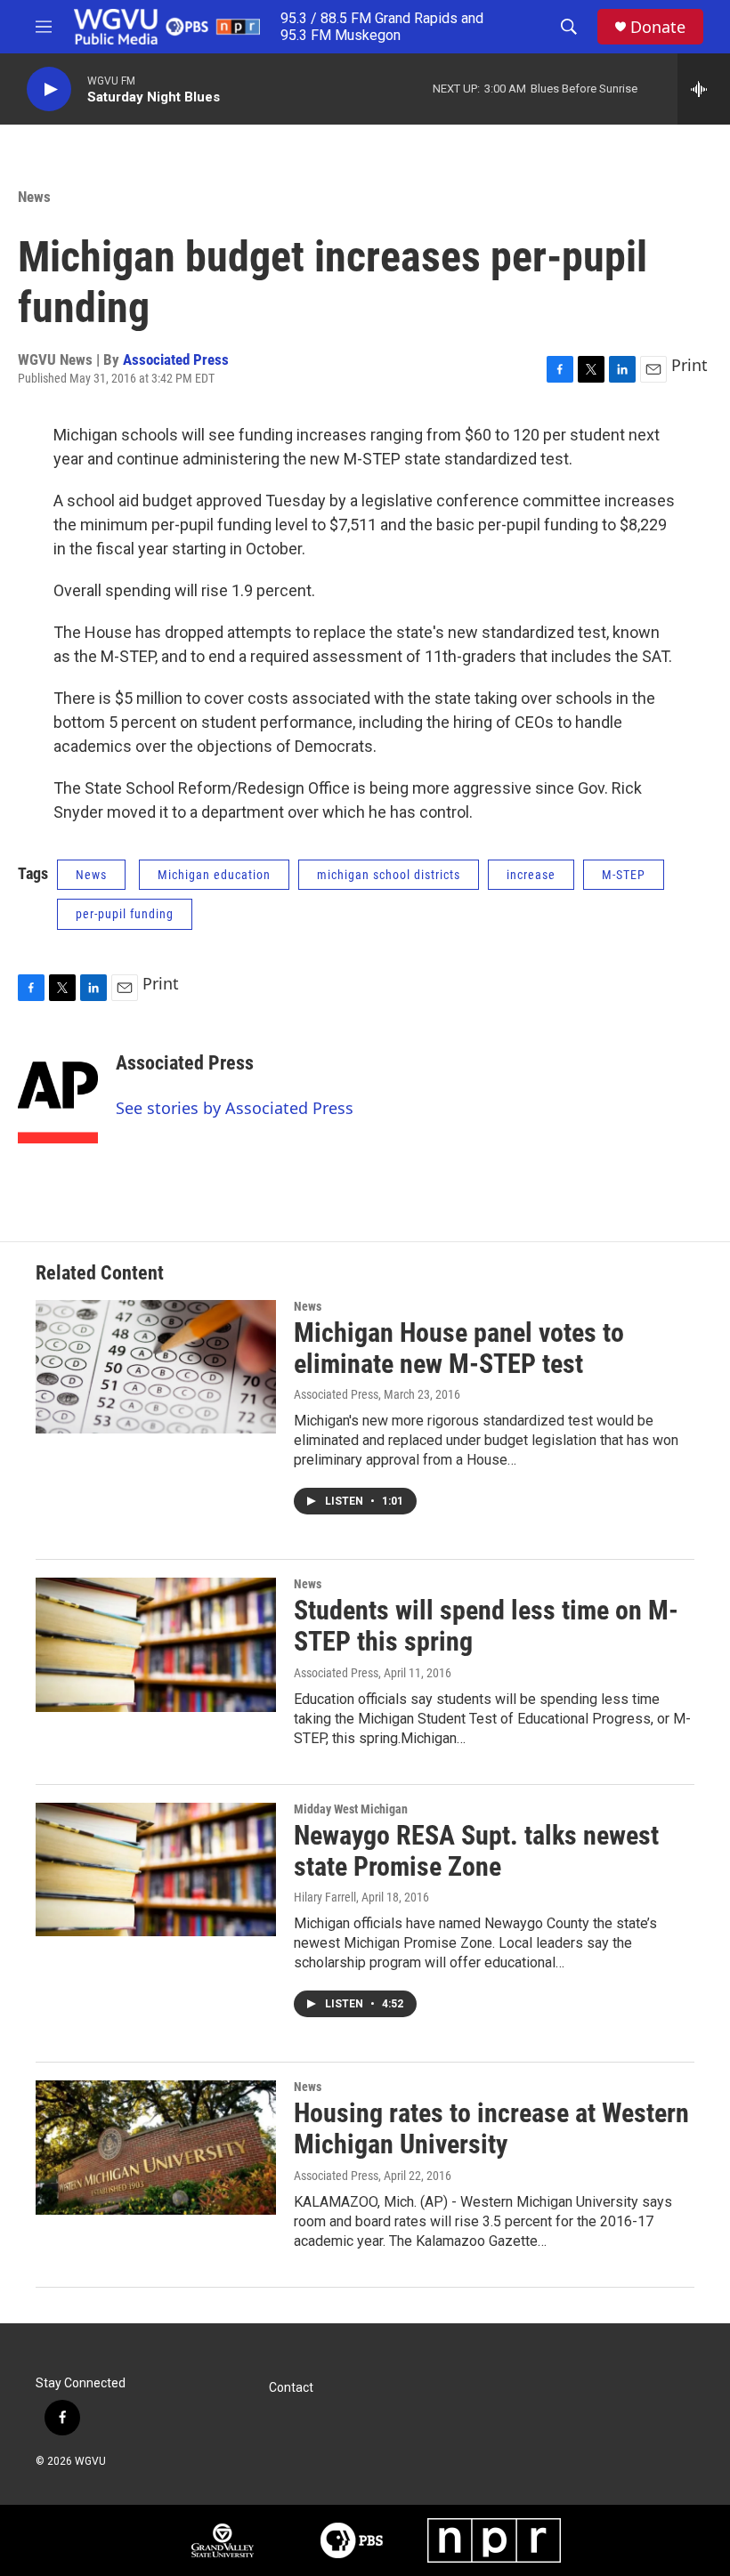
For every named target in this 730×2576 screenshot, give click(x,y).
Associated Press (176, 359)
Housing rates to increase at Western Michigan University (491, 2128)
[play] (49, 89)
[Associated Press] (58, 1090)
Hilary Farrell (325, 1897)
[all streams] (704, 89)
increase (531, 875)
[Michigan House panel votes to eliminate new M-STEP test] (156, 1367)
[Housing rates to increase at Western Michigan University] (156, 2147)
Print (689, 365)
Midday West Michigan (351, 1809)
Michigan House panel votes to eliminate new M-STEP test (459, 1348)
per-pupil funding (125, 914)
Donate (658, 27)
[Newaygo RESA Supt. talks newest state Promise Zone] (156, 1869)
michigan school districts (389, 875)
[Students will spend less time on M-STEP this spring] (156, 1644)
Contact (291, 2388)
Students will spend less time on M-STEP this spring (486, 1626)
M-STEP (624, 875)
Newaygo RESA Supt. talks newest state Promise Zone (476, 1851)
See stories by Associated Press (235, 1108)
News (34, 197)
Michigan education (214, 875)
